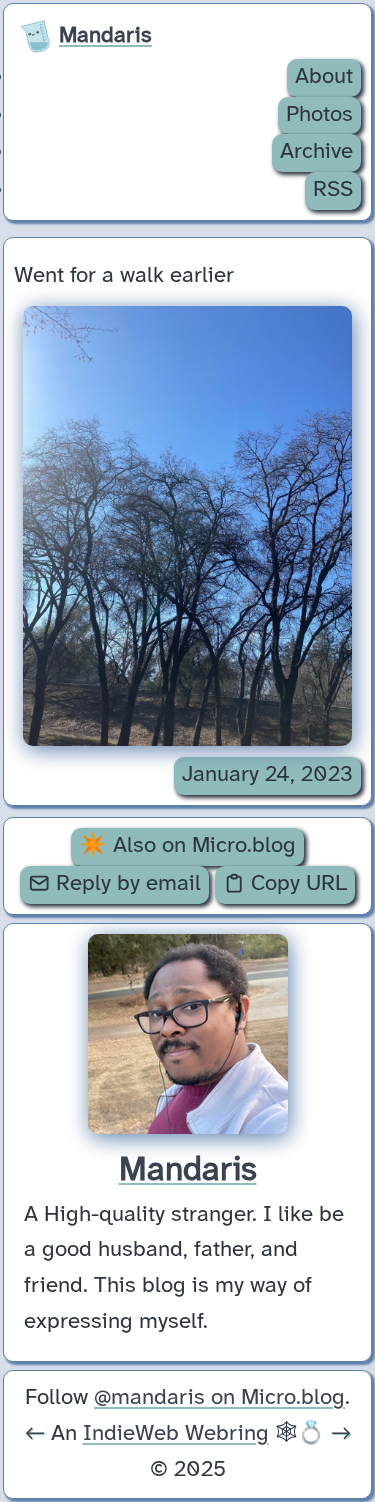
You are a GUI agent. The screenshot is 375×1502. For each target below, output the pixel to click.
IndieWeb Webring (176, 1434)
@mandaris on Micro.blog (219, 1398)
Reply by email (125, 884)
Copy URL (296, 884)
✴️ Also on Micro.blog (187, 846)
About (324, 77)
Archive (316, 152)
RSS (333, 190)
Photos (319, 115)
